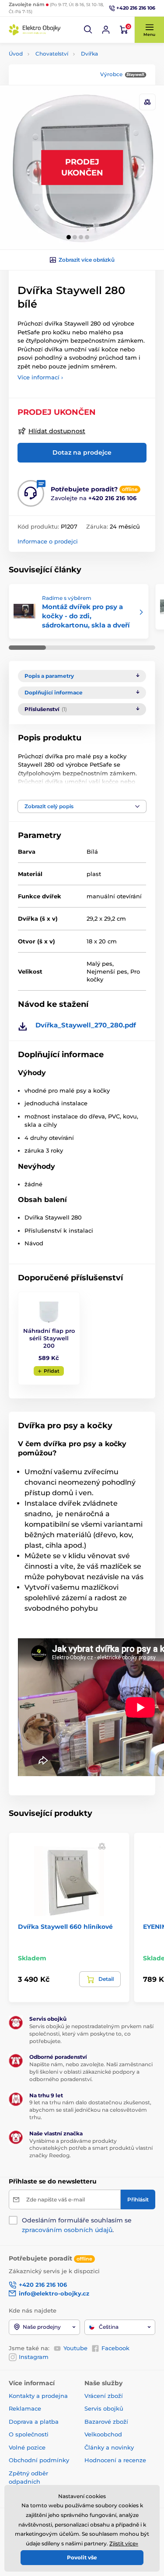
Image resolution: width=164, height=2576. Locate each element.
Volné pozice (27, 2447)
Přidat (52, 1371)
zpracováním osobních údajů (67, 2230)
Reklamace (25, 2408)
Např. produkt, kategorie (65, 96)
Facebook (115, 2348)
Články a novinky (109, 2447)
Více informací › (40, 377)
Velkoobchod (103, 2434)
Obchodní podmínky (39, 2460)
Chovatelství (52, 54)
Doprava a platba (34, 2422)
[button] (88, 30)
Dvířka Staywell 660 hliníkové (65, 1927)
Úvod (16, 54)
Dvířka (89, 54)
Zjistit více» (124, 2543)
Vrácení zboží (104, 2396)
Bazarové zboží (106, 2422)
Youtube (75, 2348)
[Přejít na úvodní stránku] (35, 30)
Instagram (34, 2357)
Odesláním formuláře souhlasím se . (77, 2225)
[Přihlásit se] (106, 30)
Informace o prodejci (48, 541)
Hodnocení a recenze (115, 2460)
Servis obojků (104, 2408)
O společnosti (29, 2434)
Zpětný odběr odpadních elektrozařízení (30, 2482)
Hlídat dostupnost (57, 431)
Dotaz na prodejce (82, 452)
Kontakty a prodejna (38, 2396)
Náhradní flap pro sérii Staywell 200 (49, 1338)
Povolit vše (82, 2557)
